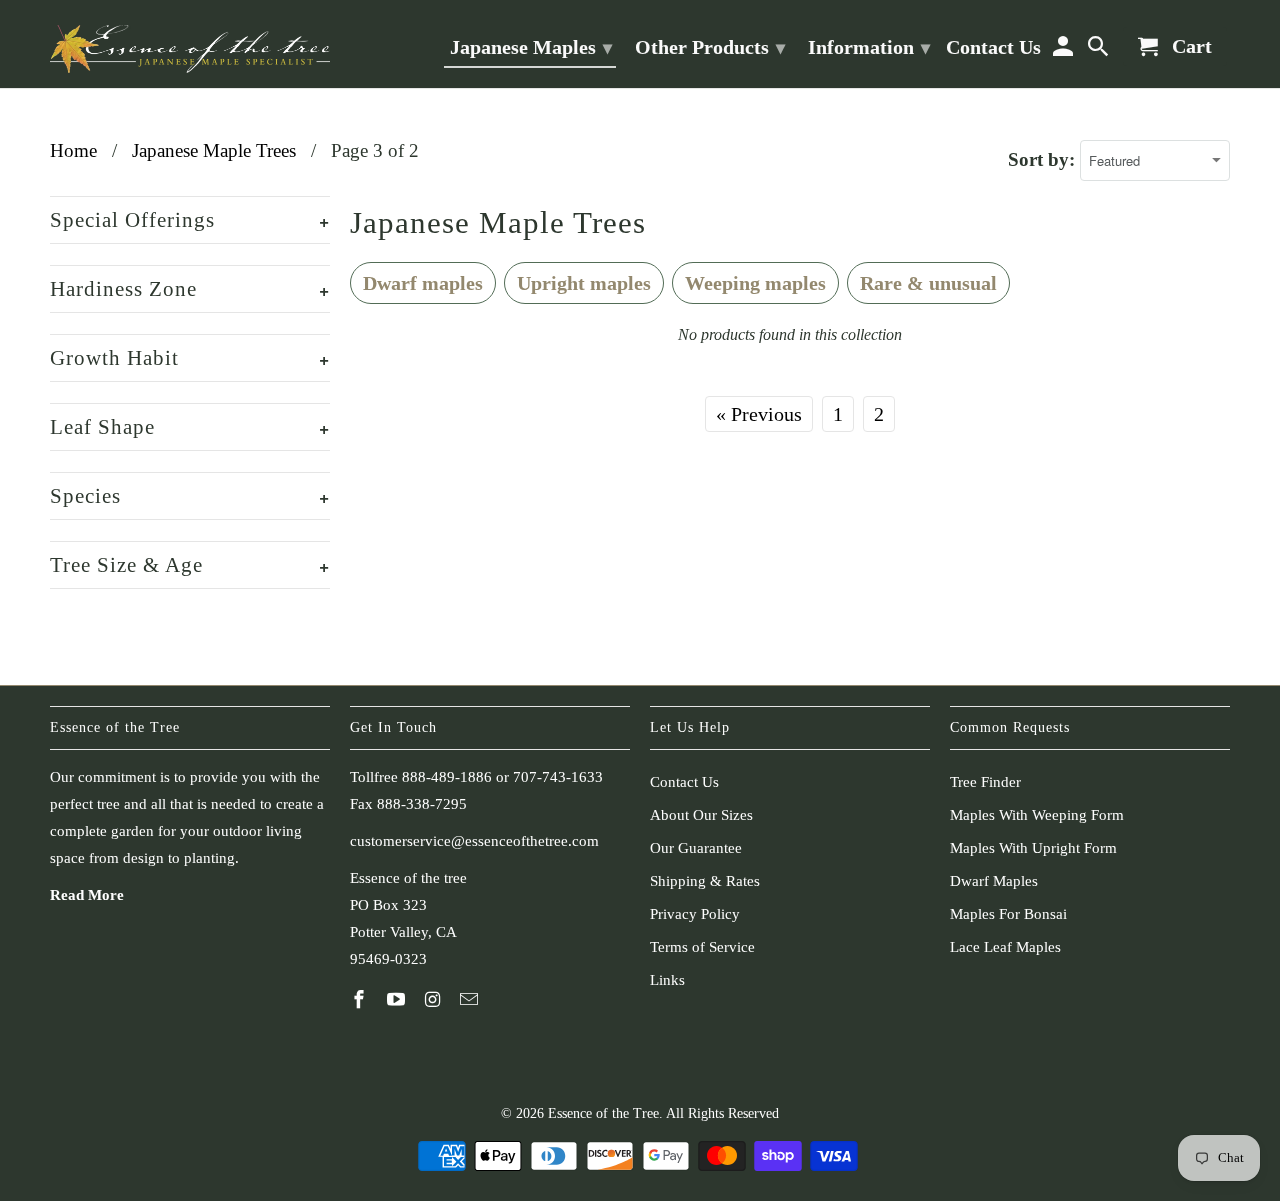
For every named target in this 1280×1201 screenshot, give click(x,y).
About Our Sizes (701, 815)
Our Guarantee (696, 848)
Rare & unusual (928, 283)
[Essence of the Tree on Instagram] (435, 1000)
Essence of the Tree (603, 1113)
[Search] (1100, 50)
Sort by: (1044, 159)
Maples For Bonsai (1008, 914)
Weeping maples (755, 283)
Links (667, 980)
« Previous (759, 414)
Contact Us (684, 782)
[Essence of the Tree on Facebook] (361, 1000)
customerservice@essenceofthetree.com (474, 841)
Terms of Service (702, 947)
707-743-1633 (558, 777)
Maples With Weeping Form (1037, 815)
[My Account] (1064, 50)
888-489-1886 (447, 777)
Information (869, 47)
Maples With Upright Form (1033, 848)
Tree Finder (985, 782)
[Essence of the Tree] (190, 44)
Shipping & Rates (705, 881)
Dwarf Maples (994, 881)
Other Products (710, 47)
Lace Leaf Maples (1005, 947)
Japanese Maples (531, 47)
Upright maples (584, 283)
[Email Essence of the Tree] (471, 1000)
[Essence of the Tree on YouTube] (398, 1000)
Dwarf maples (423, 283)
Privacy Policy (695, 914)
